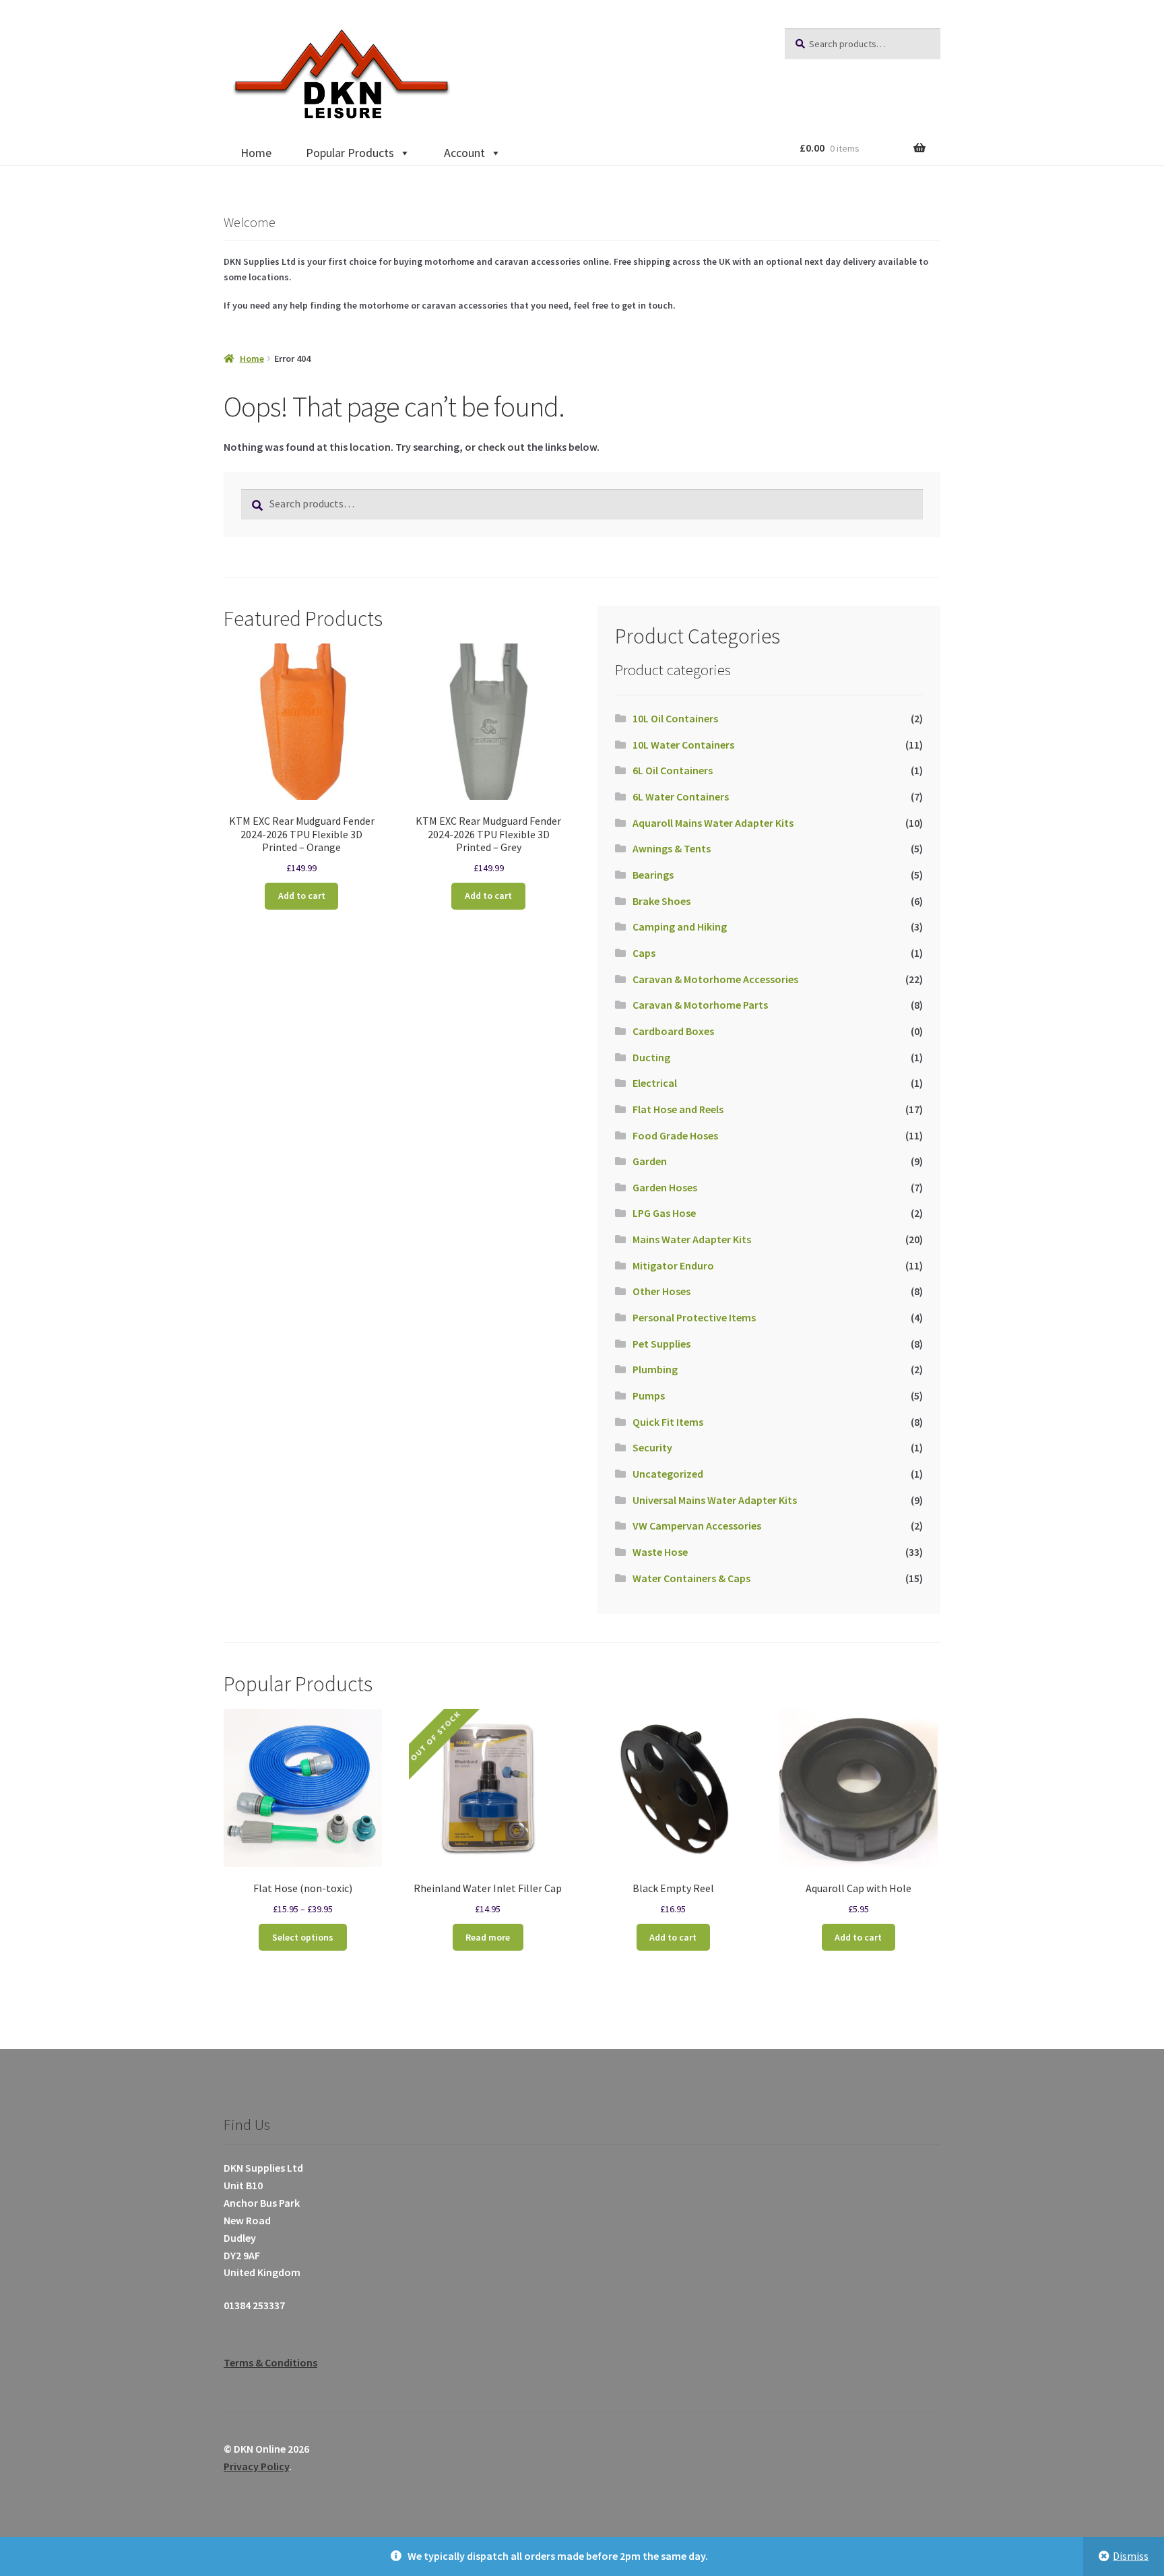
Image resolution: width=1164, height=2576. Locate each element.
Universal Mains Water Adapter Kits (715, 1500)
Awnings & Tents (672, 848)
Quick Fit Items (668, 1422)
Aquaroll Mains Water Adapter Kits (713, 823)
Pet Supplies (661, 1344)
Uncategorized (668, 1474)
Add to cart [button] (302, 896)
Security (652, 1447)
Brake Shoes (661, 901)
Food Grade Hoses (675, 1135)
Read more (488, 1937)
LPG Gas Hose (664, 1213)
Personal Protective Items (694, 1317)
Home (256, 153)
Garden (650, 1161)
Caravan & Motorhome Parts (700, 1005)
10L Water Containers (683, 745)
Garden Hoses (665, 1187)
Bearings (653, 875)
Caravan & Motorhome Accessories (715, 979)
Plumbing (655, 1369)
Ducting (651, 1057)
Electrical (655, 1083)
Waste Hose (660, 1552)
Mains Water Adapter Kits (692, 1239)
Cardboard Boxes (673, 1031)
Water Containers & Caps (691, 1578)
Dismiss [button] (1131, 2556)
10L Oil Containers (675, 718)
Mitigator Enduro (673, 1265)
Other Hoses (661, 1291)
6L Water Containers (681, 796)
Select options (303, 1937)
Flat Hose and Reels (678, 1109)
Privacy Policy (256, 2466)
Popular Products (350, 153)
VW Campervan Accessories (697, 1526)
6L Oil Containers (673, 770)
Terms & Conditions (270, 2362)
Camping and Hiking (680, 926)
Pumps (649, 1395)
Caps (644, 953)
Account (464, 153)
